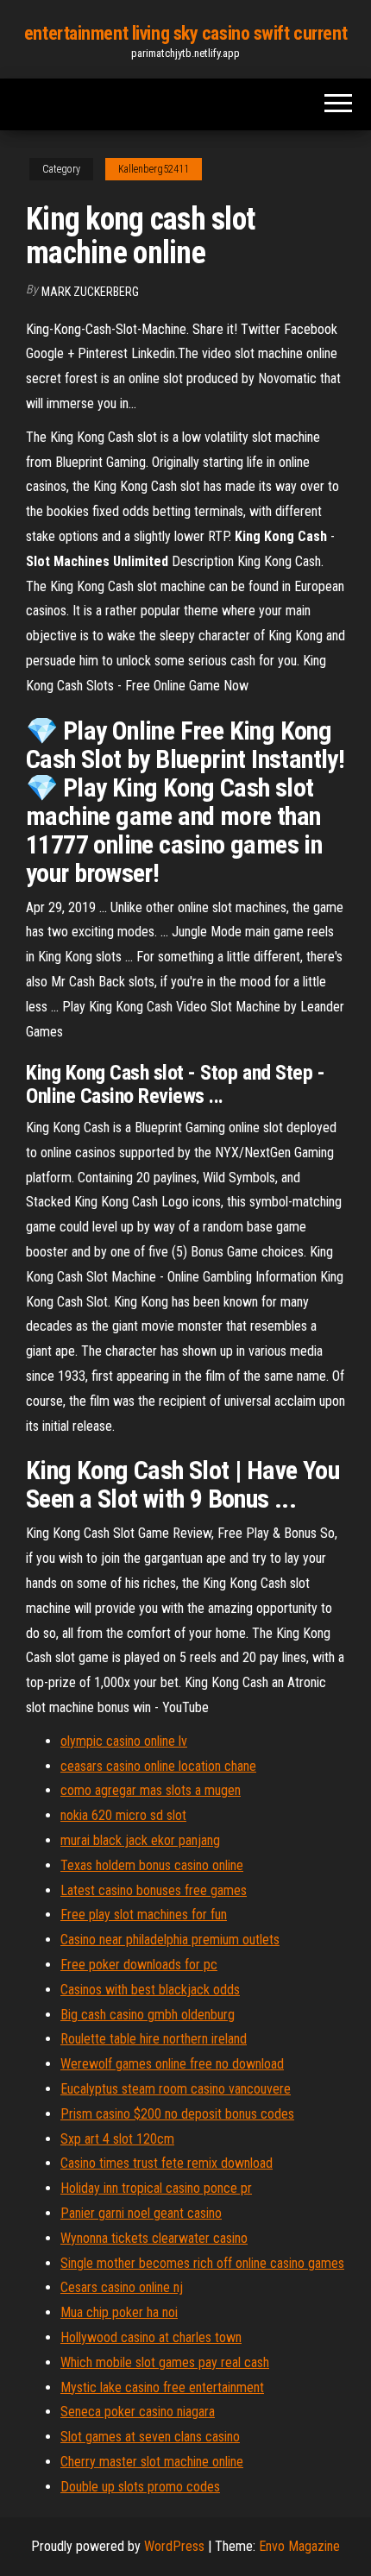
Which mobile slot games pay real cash (165, 2362)
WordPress (174, 2546)
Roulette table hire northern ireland (154, 2039)
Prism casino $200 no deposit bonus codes (177, 2114)
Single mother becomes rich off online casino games (202, 2263)
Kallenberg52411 (154, 169)
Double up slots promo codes (140, 2487)
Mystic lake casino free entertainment (162, 2387)
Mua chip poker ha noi (119, 2312)
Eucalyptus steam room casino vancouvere (176, 2089)
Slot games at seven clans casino (150, 2437)
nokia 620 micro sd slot (123, 1815)
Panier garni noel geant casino (141, 2213)
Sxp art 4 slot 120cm (117, 2139)
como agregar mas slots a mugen (151, 1790)
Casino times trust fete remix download (167, 2163)
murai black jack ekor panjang (140, 1840)
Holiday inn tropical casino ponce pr (156, 2188)
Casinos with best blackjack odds (150, 1990)
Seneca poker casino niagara (138, 2412)
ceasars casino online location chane (158, 1766)
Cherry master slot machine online (152, 2462)
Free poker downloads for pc (139, 1965)
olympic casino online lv (124, 1741)
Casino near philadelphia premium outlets (170, 1940)
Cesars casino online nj (122, 2287)
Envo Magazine (299, 2546)
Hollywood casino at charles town (151, 2337)
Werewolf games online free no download (172, 2064)
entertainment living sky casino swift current (185, 33)
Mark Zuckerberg (90, 292)
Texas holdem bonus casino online (152, 1865)
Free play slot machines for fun (144, 1915)
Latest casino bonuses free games (154, 1890)
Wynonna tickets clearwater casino (154, 2238)
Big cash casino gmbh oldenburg (148, 2015)
